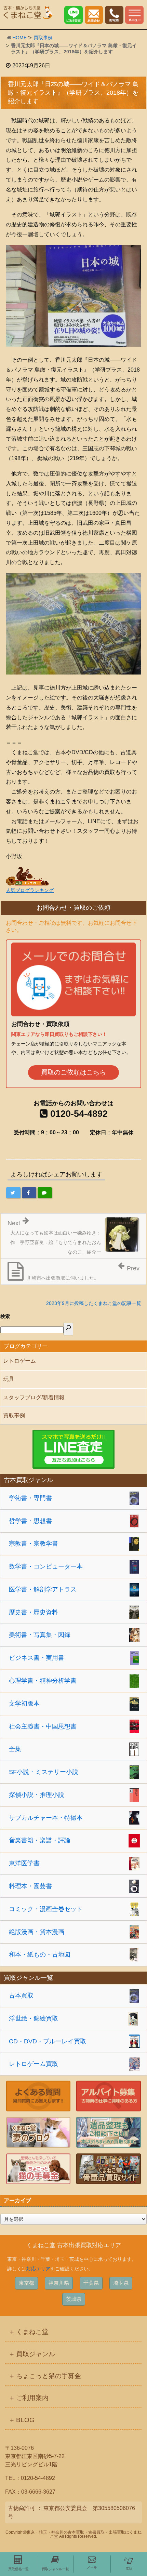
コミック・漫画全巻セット (46, 1909)
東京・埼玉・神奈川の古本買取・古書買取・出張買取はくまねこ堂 (84, 2534)
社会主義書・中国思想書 (43, 1726)
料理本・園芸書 (30, 1886)
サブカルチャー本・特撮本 (46, 1818)
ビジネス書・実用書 (37, 1658)
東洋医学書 (24, 1863)
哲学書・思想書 (30, 1521)
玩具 (9, 1379)
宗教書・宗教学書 (34, 1544)
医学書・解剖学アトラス (43, 1589)
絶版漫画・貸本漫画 (37, 1932)
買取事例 (43, 38)
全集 (15, 1749)
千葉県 (91, 2283)
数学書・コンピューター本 (46, 1566)
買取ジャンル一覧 (55, 2569)
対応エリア (38, 2269)
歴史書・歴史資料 (34, 1612)
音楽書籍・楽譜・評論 (40, 1840)
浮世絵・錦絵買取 (34, 2018)
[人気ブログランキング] (27, 876)
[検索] (68, 1329)
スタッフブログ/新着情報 (34, 1397)
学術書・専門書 (30, 1498)
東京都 (26, 2283)
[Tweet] (13, 1193)
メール (92, 2567)
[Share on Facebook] (29, 1193)
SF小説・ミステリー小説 (44, 1772)
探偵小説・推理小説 (37, 1795)
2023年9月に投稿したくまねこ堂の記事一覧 (94, 1303)
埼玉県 (121, 2283)
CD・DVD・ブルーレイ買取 (48, 2041)
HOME (19, 38)
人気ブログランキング (30, 890)
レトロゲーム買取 (34, 2064)
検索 (5, 1316)
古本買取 (21, 1996)
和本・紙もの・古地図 (40, 1954)
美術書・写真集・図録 (40, 1635)
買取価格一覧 (18, 2569)
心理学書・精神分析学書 (43, 1681)
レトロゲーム (19, 1361)
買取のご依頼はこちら (73, 1072)
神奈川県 (59, 2283)
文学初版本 (24, 1704)
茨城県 (74, 2299)
